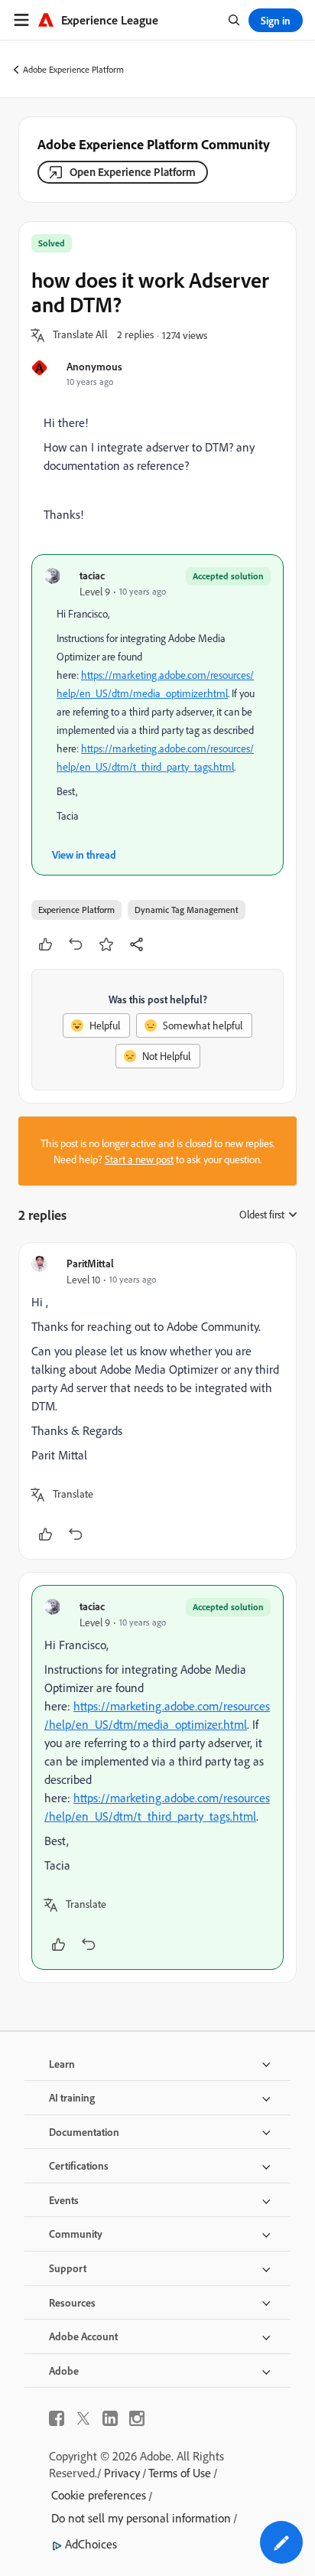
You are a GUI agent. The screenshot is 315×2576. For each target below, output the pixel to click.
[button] (80, 335)
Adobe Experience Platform (73, 69)
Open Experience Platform (133, 172)
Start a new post (139, 1159)
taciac (92, 575)
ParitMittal (90, 1263)
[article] (157, 1401)
